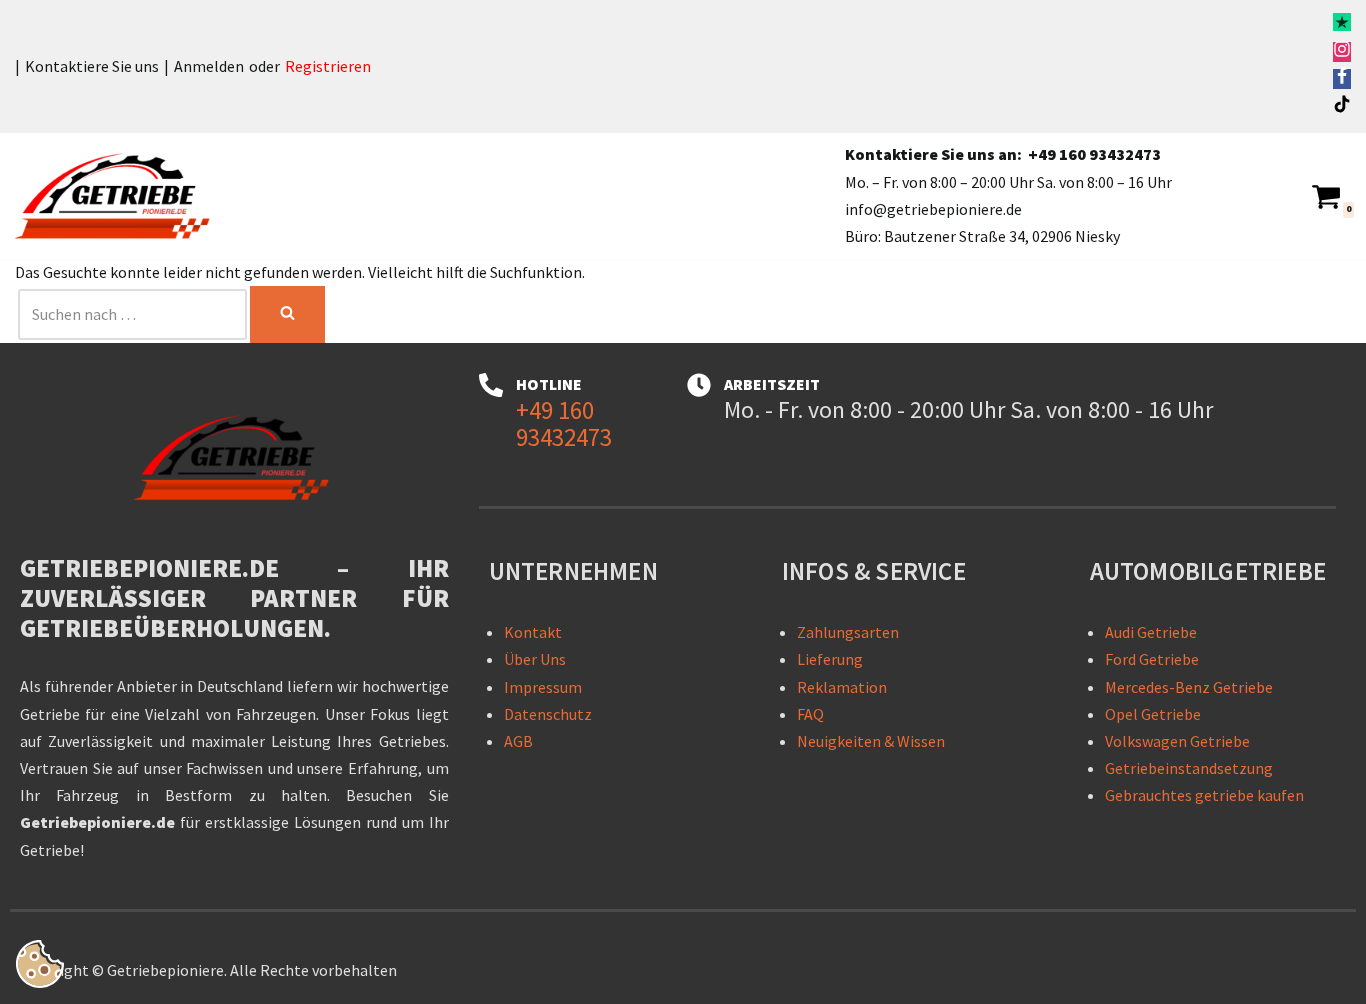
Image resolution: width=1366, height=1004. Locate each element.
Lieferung (830, 659)
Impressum (543, 687)
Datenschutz (548, 714)
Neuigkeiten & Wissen (871, 741)
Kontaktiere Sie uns (92, 66)
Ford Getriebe (1152, 659)
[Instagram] (1342, 52)
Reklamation (842, 687)
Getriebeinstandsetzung (1189, 768)
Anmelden (209, 66)
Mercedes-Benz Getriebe (1189, 687)
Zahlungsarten (848, 632)
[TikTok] (1342, 107)
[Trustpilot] (1342, 25)
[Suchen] (287, 314)
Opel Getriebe (1153, 714)
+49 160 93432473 (1094, 154)
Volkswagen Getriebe (1177, 741)
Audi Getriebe (1151, 632)
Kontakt (533, 632)
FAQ (810, 714)
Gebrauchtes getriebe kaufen (1204, 795)
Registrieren (328, 66)
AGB (518, 741)
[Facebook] (1342, 79)
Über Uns (535, 659)
